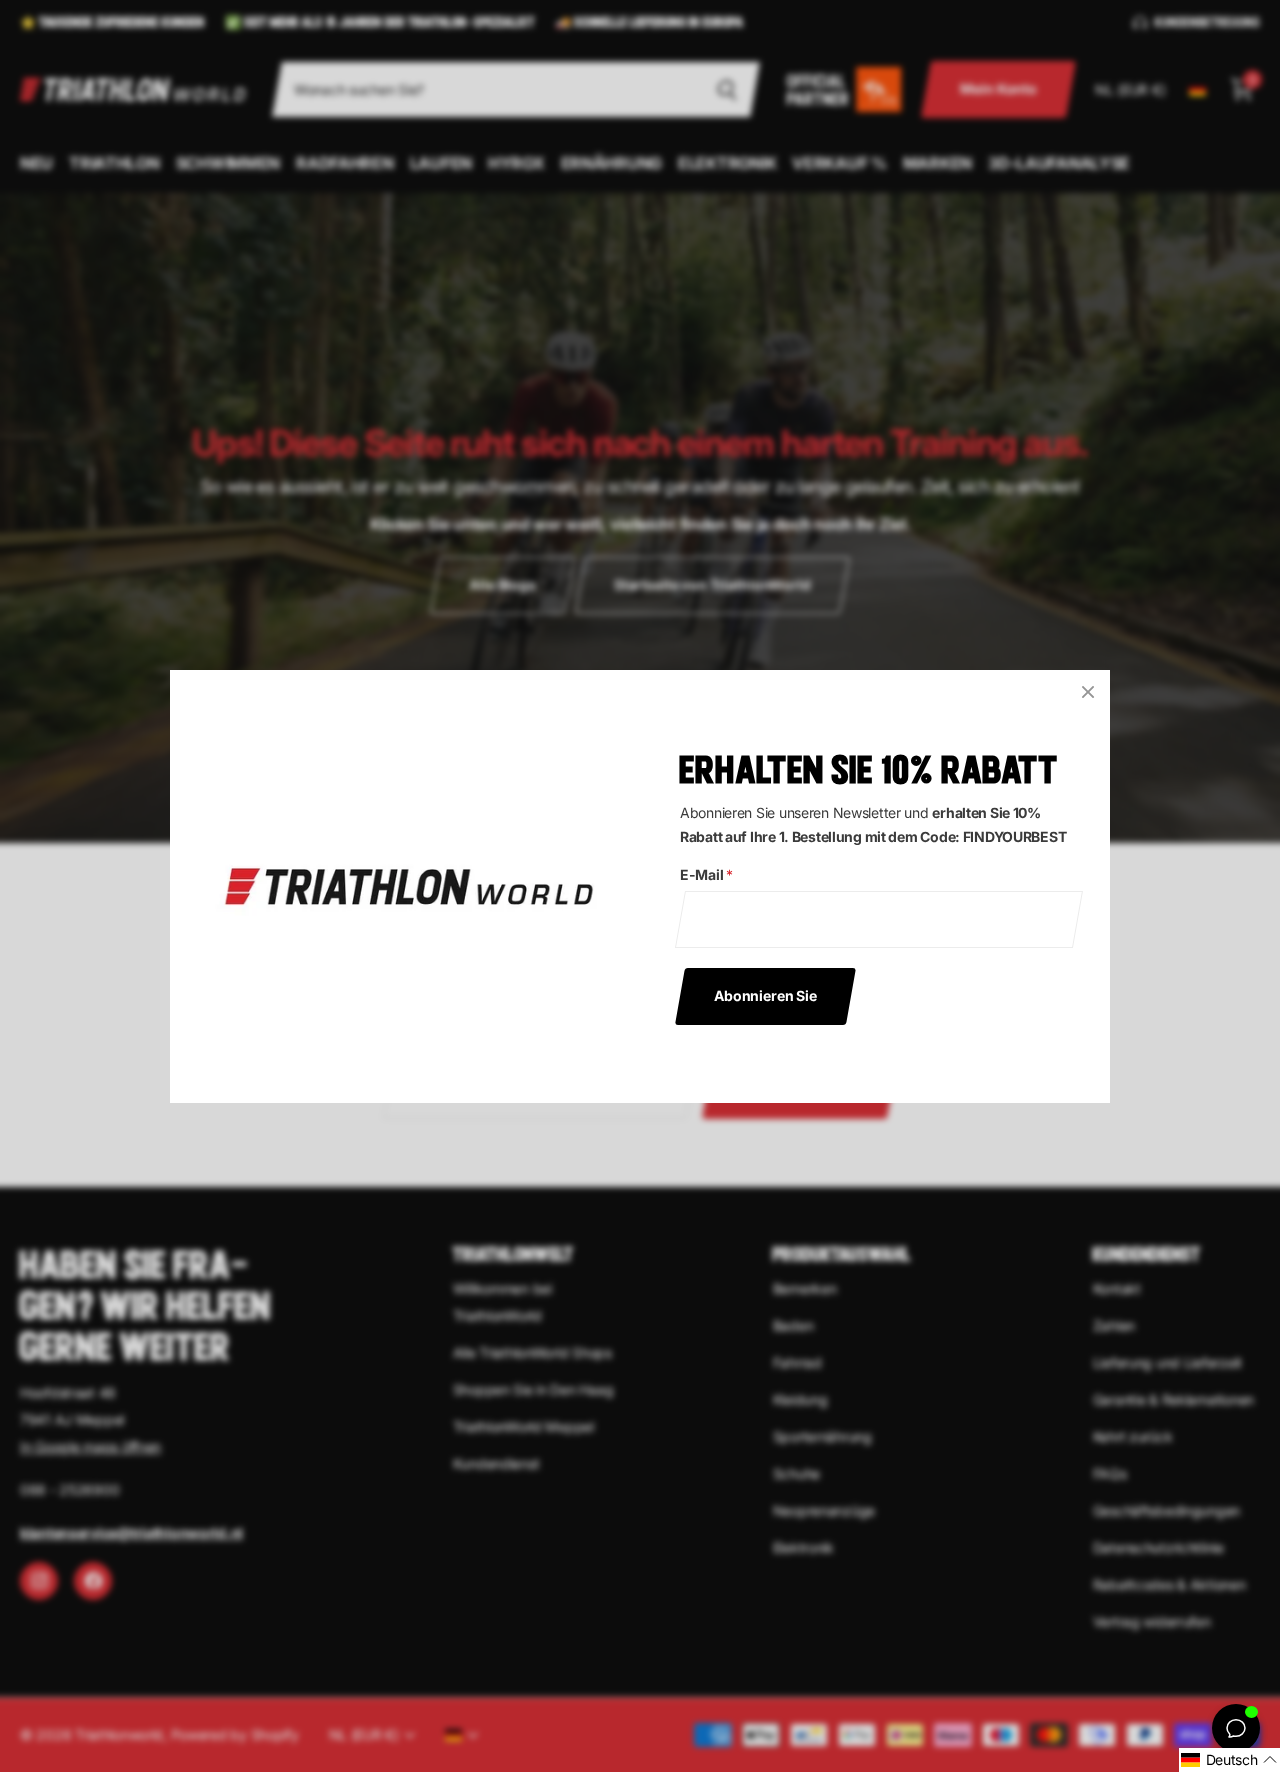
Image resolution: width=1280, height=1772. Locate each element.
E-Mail (706, 874)
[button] (1229, 1760)
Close (1088, 692)
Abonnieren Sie (765, 994)
